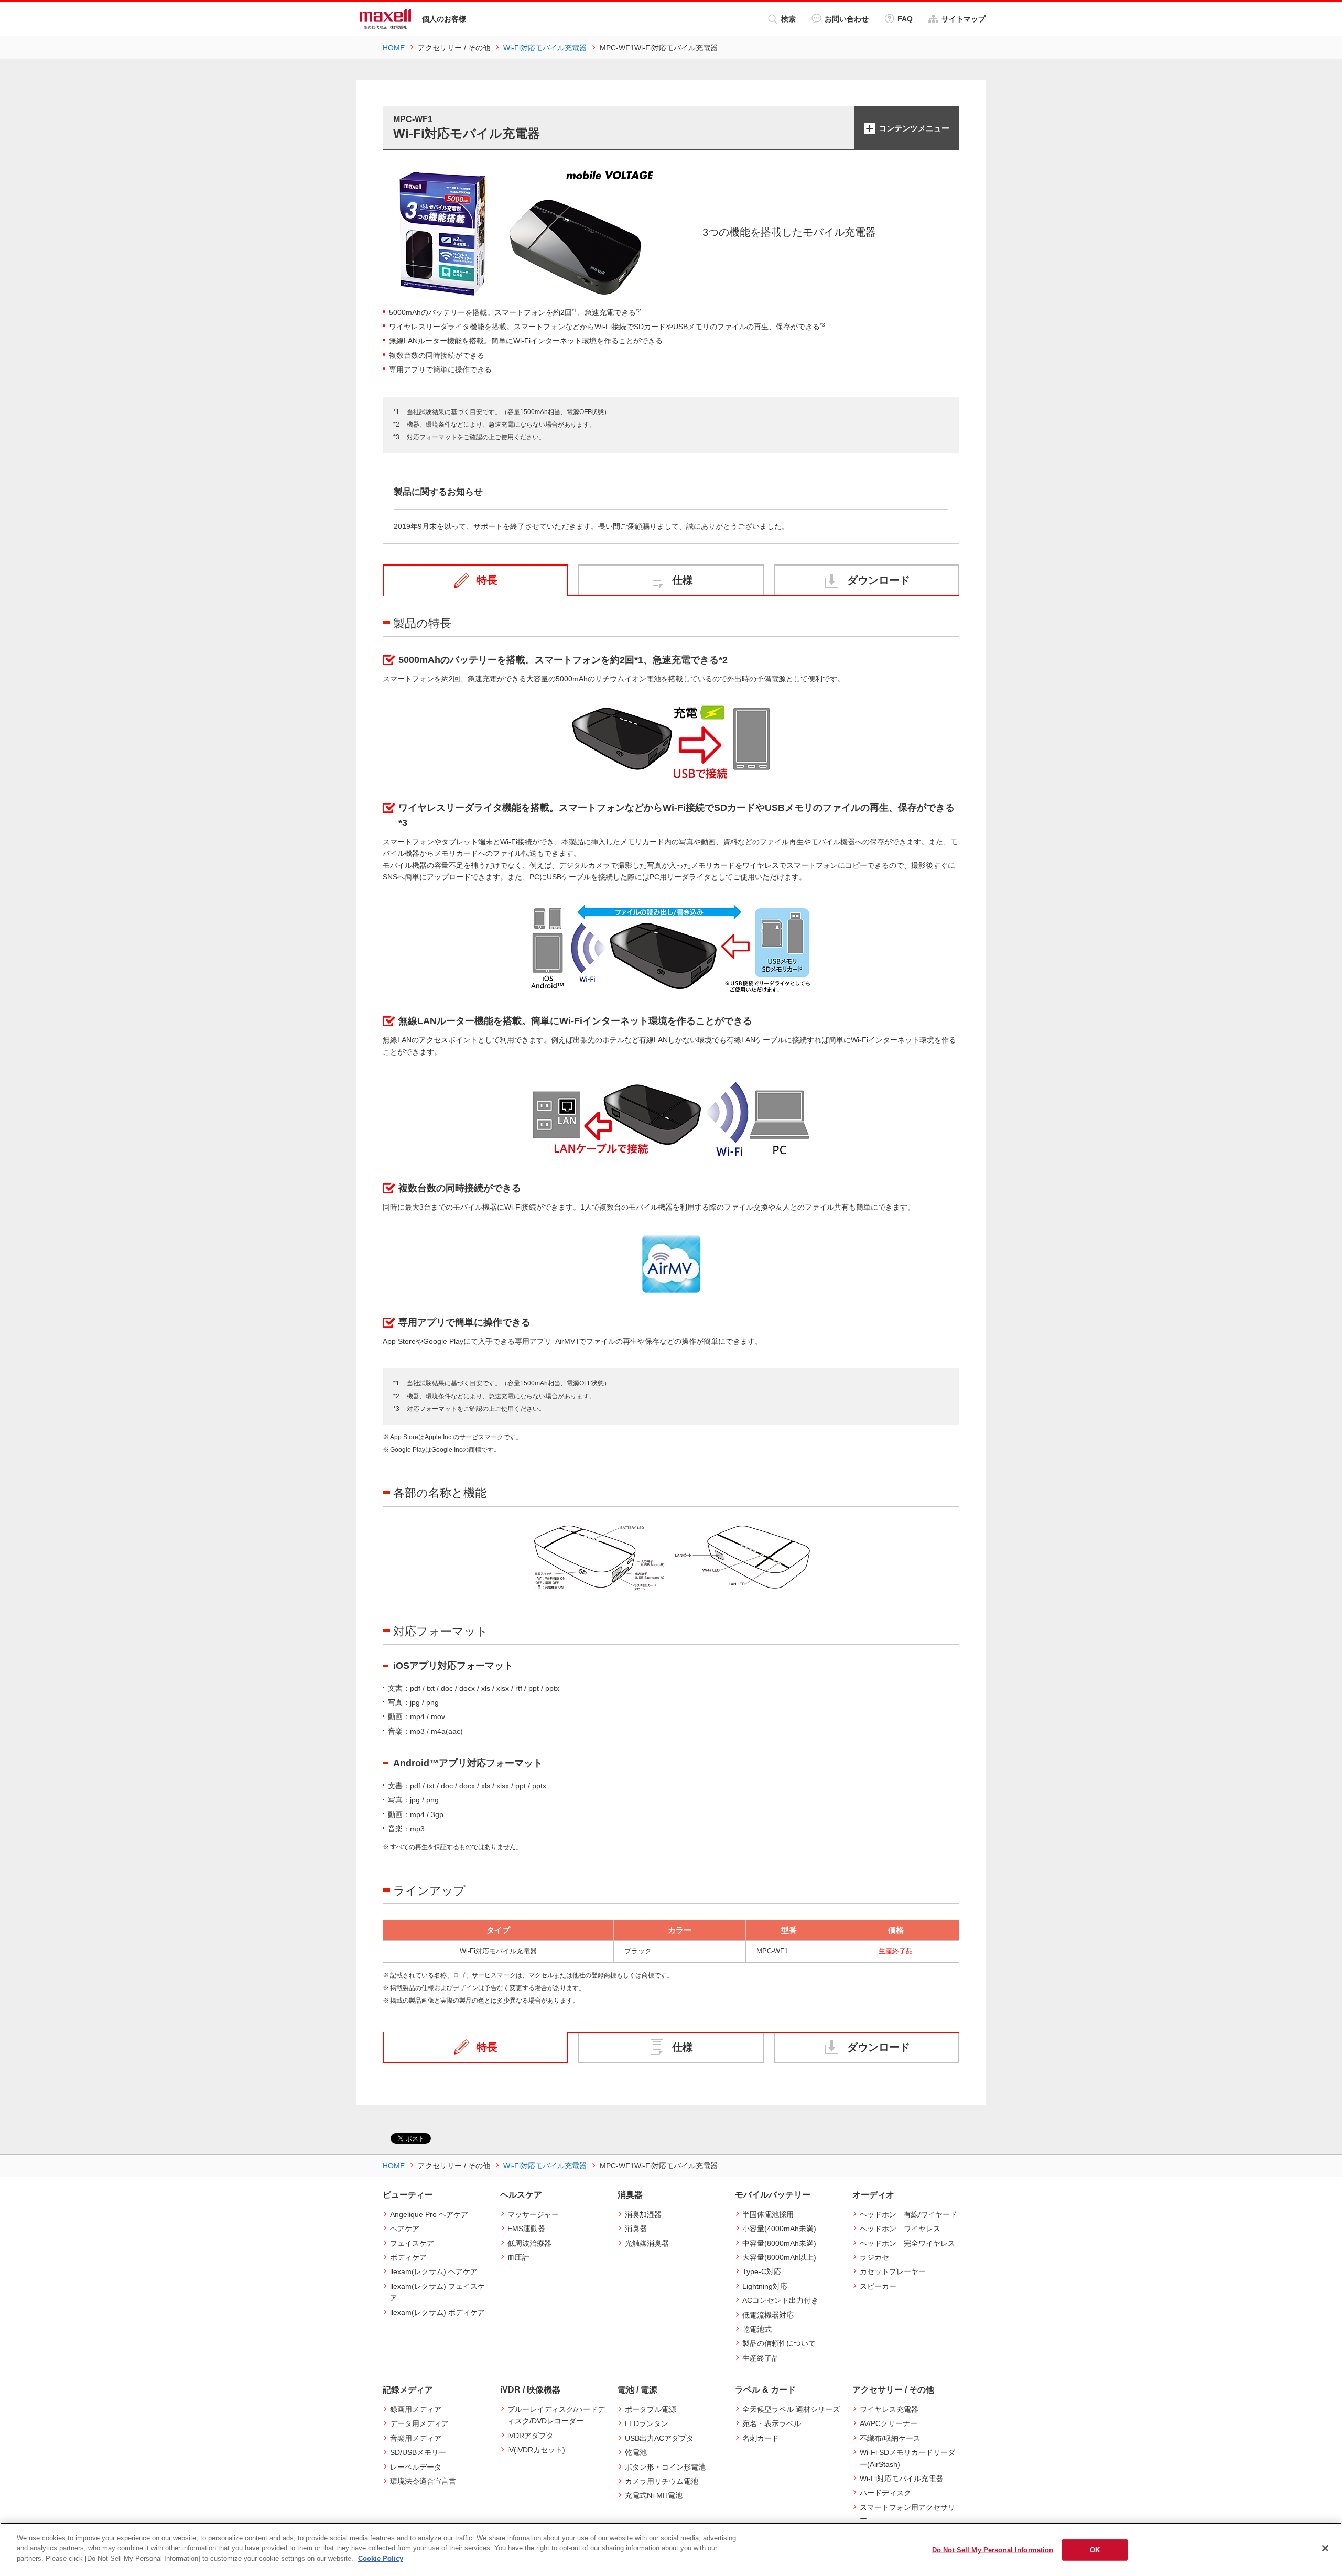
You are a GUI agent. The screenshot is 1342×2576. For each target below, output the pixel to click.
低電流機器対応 (768, 2315)
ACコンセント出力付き (780, 2300)
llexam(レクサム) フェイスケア (437, 2292)
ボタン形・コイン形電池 (665, 2467)
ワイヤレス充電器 (889, 2409)
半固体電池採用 (768, 2214)
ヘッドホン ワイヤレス (900, 2229)
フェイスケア (412, 2243)
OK (1095, 2550)
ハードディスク (885, 2493)
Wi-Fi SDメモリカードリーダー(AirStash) (907, 2458)
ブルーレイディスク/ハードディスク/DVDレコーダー (556, 2415)
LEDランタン (647, 2423)
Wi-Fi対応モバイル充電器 (901, 2479)
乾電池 (636, 2452)
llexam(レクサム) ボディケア (437, 2312)
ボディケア (408, 2257)
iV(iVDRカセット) (536, 2450)
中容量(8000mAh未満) (779, 2243)
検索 (788, 19)
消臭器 (636, 2229)
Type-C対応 (762, 2271)
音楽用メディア (416, 2438)
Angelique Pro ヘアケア (429, 2214)
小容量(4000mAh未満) (779, 2229)
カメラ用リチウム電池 (662, 2481)
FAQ (905, 19)
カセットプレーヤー (893, 2271)
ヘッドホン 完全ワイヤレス (907, 2243)
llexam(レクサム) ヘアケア (434, 2271)
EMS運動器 (526, 2229)
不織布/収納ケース (890, 2438)
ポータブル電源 (651, 2409)
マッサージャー (533, 2214)
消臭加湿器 (643, 2214)
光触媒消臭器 (647, 2243)
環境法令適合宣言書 (423, 2481)
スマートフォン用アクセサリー (907, 2513)
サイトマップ (964, 19)
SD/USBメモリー (418, 2452)
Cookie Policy (381, 2558)
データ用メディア (419, 2423)
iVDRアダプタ (531, 2436)
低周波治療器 (529, 2243)
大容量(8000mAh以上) (779, 2257)
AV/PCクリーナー (889, 2423)
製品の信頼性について (779, 2343)
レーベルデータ (416, 2467)
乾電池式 (757, 2329)
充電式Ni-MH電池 (654, 2495)
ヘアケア (405, 2229)
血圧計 (518, 2257)
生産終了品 (761, 2358)
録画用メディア (416, 2409)
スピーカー (878, 2286)
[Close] (1325, 2548)
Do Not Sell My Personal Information (993, 2550)
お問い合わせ (847, 19)
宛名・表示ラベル (772, 2423)
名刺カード (761, 2438)
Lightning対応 (765, 2286)
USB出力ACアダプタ (659, 2438)
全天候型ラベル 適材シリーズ (791, 2409)
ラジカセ (874, 2257)
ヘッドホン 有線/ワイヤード (908, 2214)
